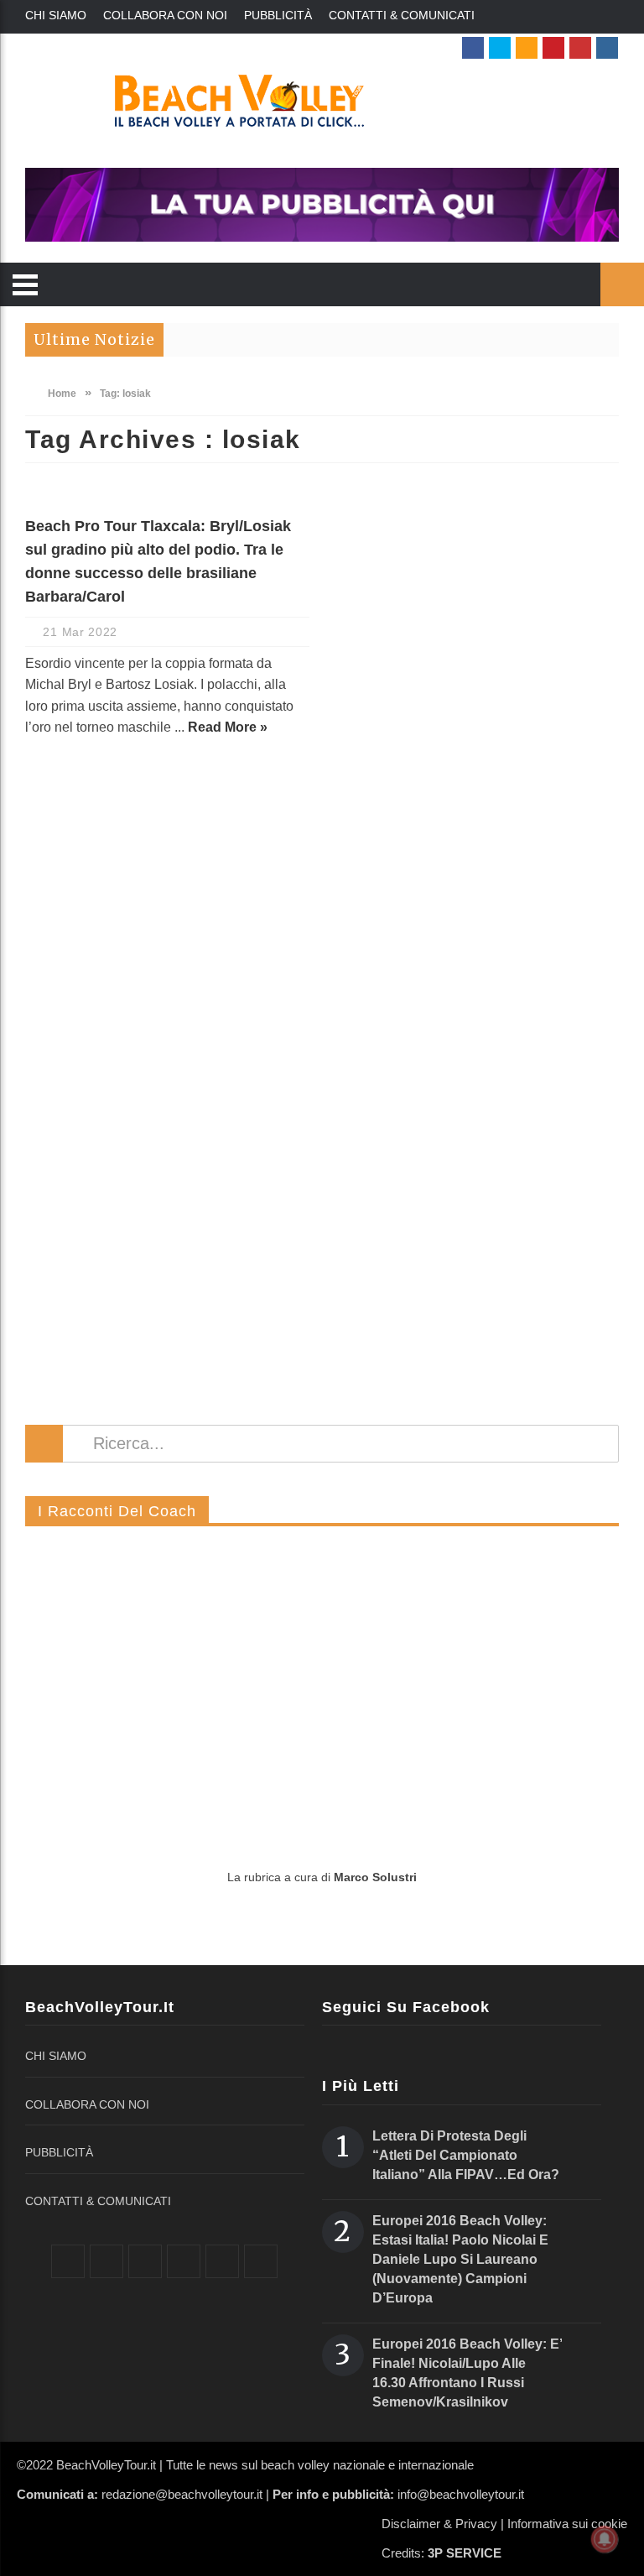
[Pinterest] (553, 48)
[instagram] (607, 48)
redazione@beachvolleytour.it (182, 2494)
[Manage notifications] (605, 2539)
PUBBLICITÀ (278, 15)
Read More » (228, 727)
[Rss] (527, 48)
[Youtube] (580, 48)
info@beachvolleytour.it (461, 2494)
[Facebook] (473, 48)
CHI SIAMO (56, 15)
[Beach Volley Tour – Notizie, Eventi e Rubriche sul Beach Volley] (322, 101)
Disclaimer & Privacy (439, 2524)
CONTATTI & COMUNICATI (402, 15)
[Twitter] (500, 48)
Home (61, 394)
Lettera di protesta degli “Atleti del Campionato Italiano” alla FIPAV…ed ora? (466, 2155)
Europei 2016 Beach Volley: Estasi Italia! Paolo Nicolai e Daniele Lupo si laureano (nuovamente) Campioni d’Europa (460, 2259)
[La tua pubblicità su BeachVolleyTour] (322, 205)
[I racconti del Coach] (322, 1698)
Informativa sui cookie (567, 2524)
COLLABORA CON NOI (165, 15)
